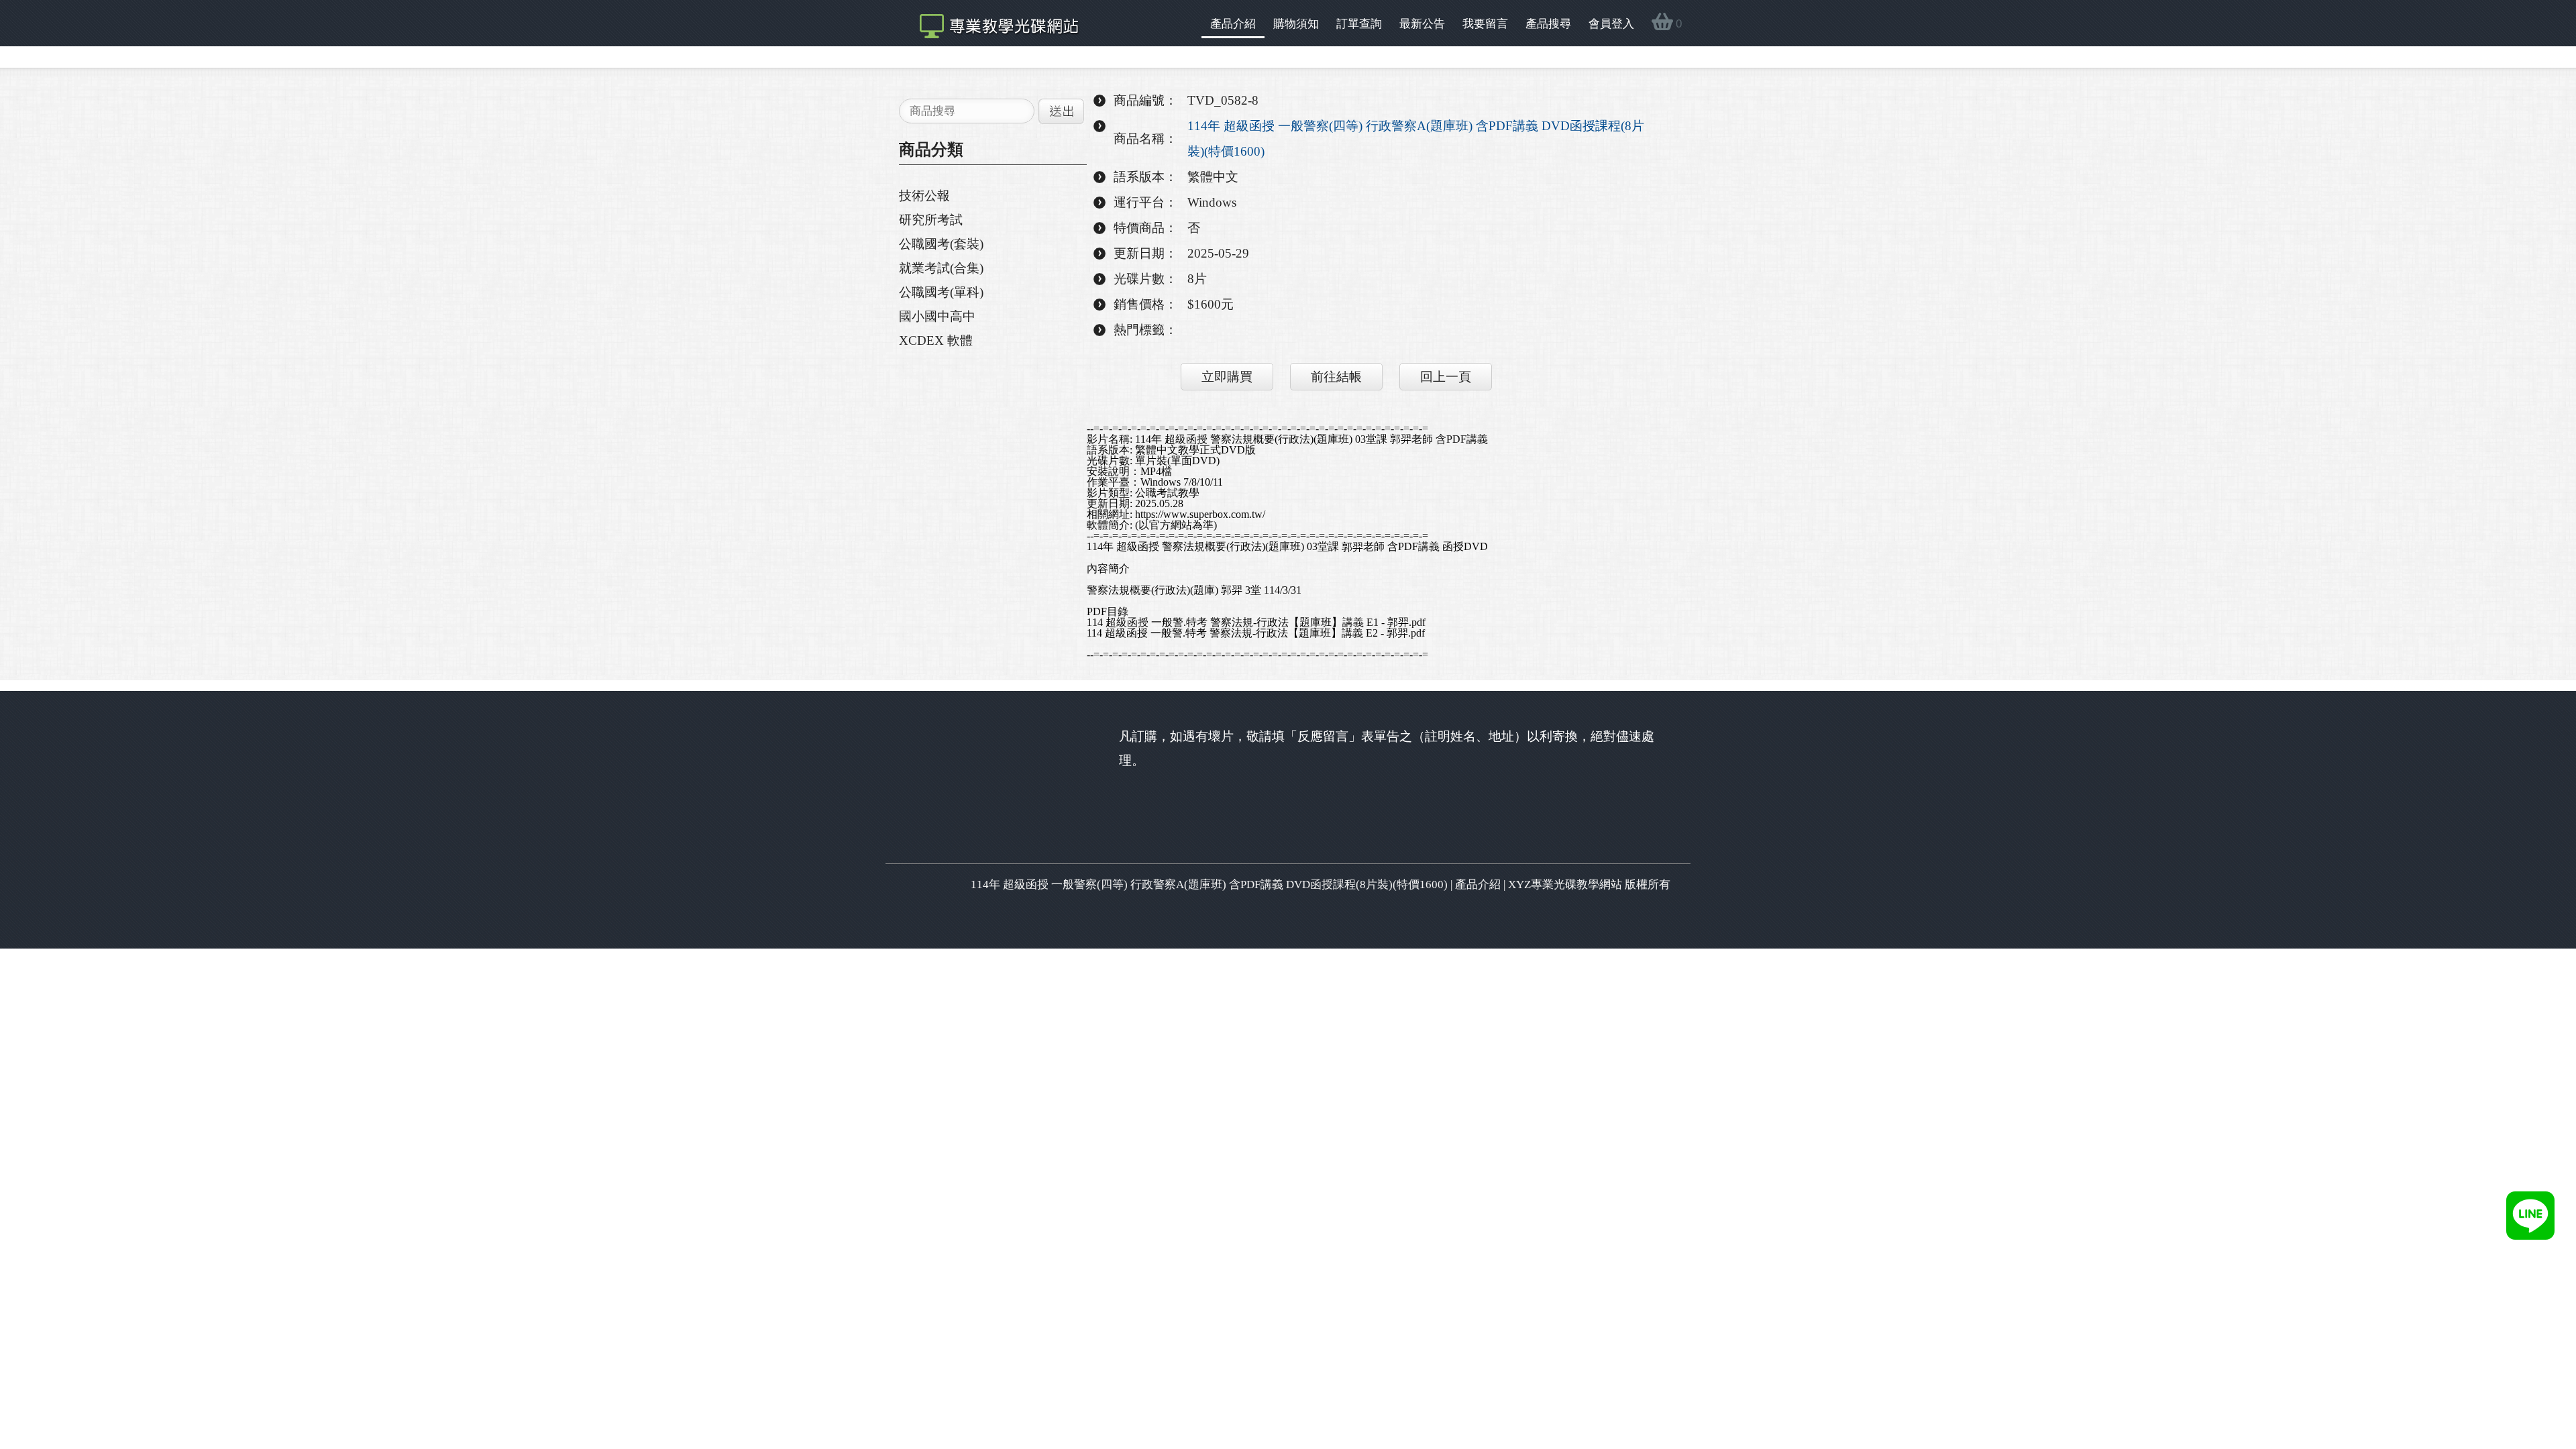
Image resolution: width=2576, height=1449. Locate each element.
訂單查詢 (1359, 24)
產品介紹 (1233, 24)
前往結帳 (1336, 377)
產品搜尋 (1548, 24)
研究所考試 (931, 220)
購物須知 (1296, 24)
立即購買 (1227, 377)
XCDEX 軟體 (936, 340)
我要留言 (1485, 24)
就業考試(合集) (941, 268)
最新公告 (1422, 24)
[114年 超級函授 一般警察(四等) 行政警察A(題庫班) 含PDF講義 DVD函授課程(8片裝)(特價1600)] (992, 23)
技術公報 (924, 196)
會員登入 (1611, 24)
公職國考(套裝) (941, 244)
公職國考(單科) (941, 292)
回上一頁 (1446, 377)
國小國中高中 (937, 316)
